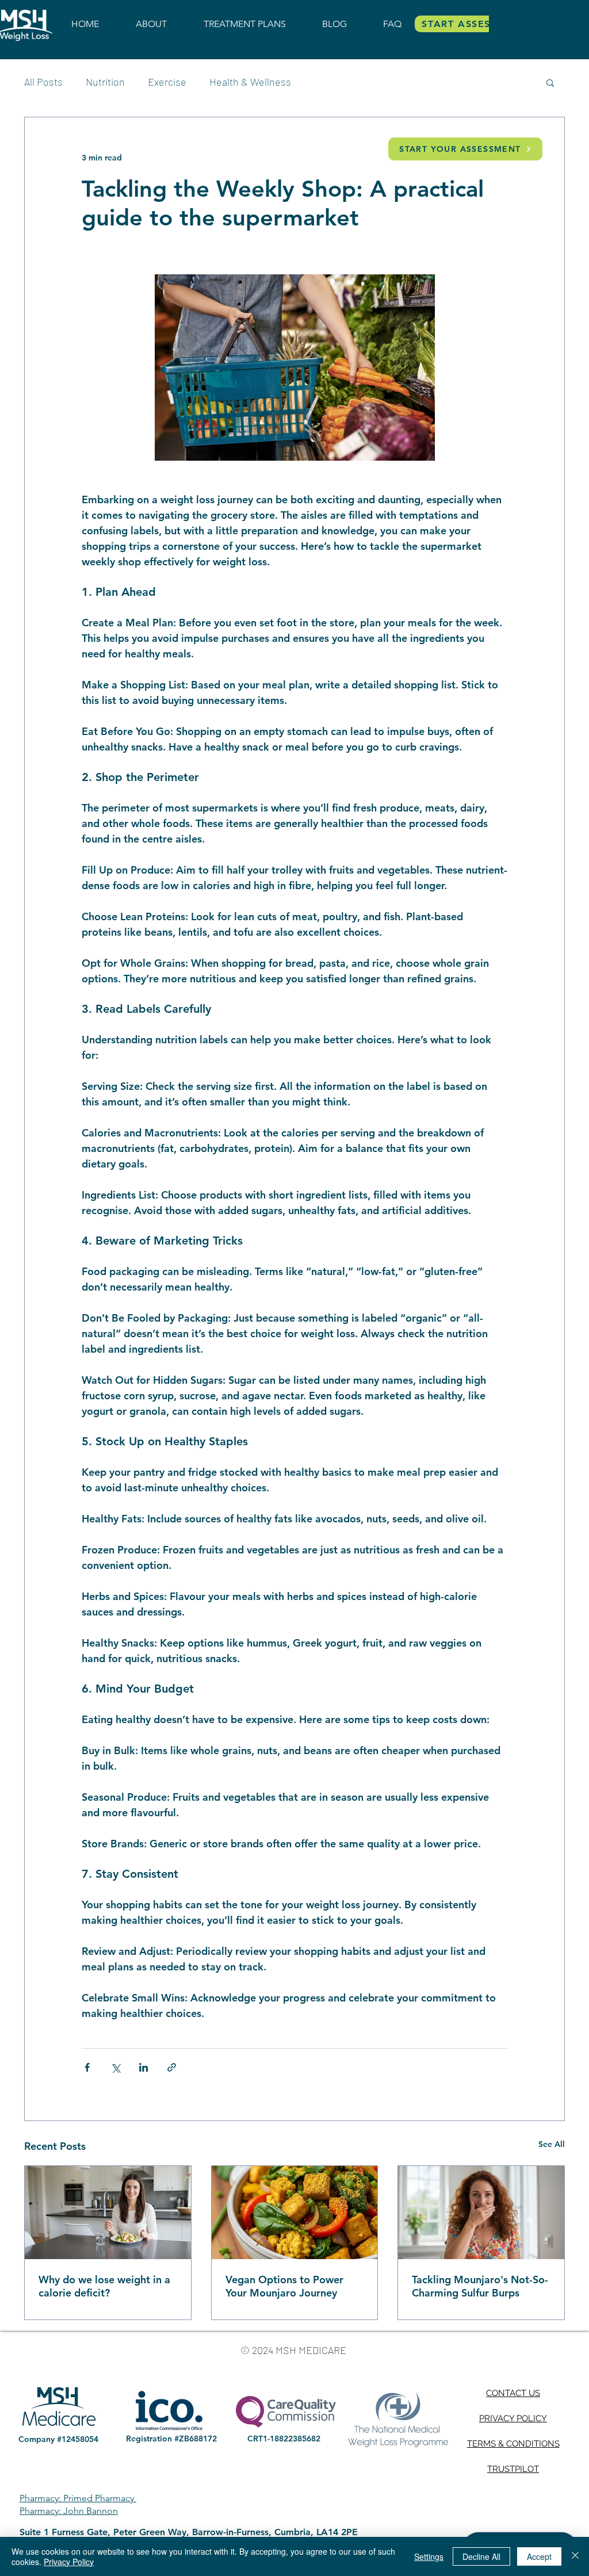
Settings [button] (429, 2556)
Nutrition (105, 82)
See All (552, 2144)
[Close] (575, 2556)
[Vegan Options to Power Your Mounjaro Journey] (295, 2213)
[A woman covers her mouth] (481, 2213)
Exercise (167, 82)
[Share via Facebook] (87, 2067)
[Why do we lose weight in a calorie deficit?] (108, 2213)
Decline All (481, 2556)
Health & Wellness (250, 82)
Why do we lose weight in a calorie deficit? (104, 2286)
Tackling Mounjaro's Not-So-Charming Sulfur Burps (480, 2286)
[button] (550, 82)
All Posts (43, 82)
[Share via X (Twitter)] (115, 2067)
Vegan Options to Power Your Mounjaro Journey (284, 2286)
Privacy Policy (69, 2562)
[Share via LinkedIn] (144, 2067)
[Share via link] (172, 2067)
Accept (539, 2556)
